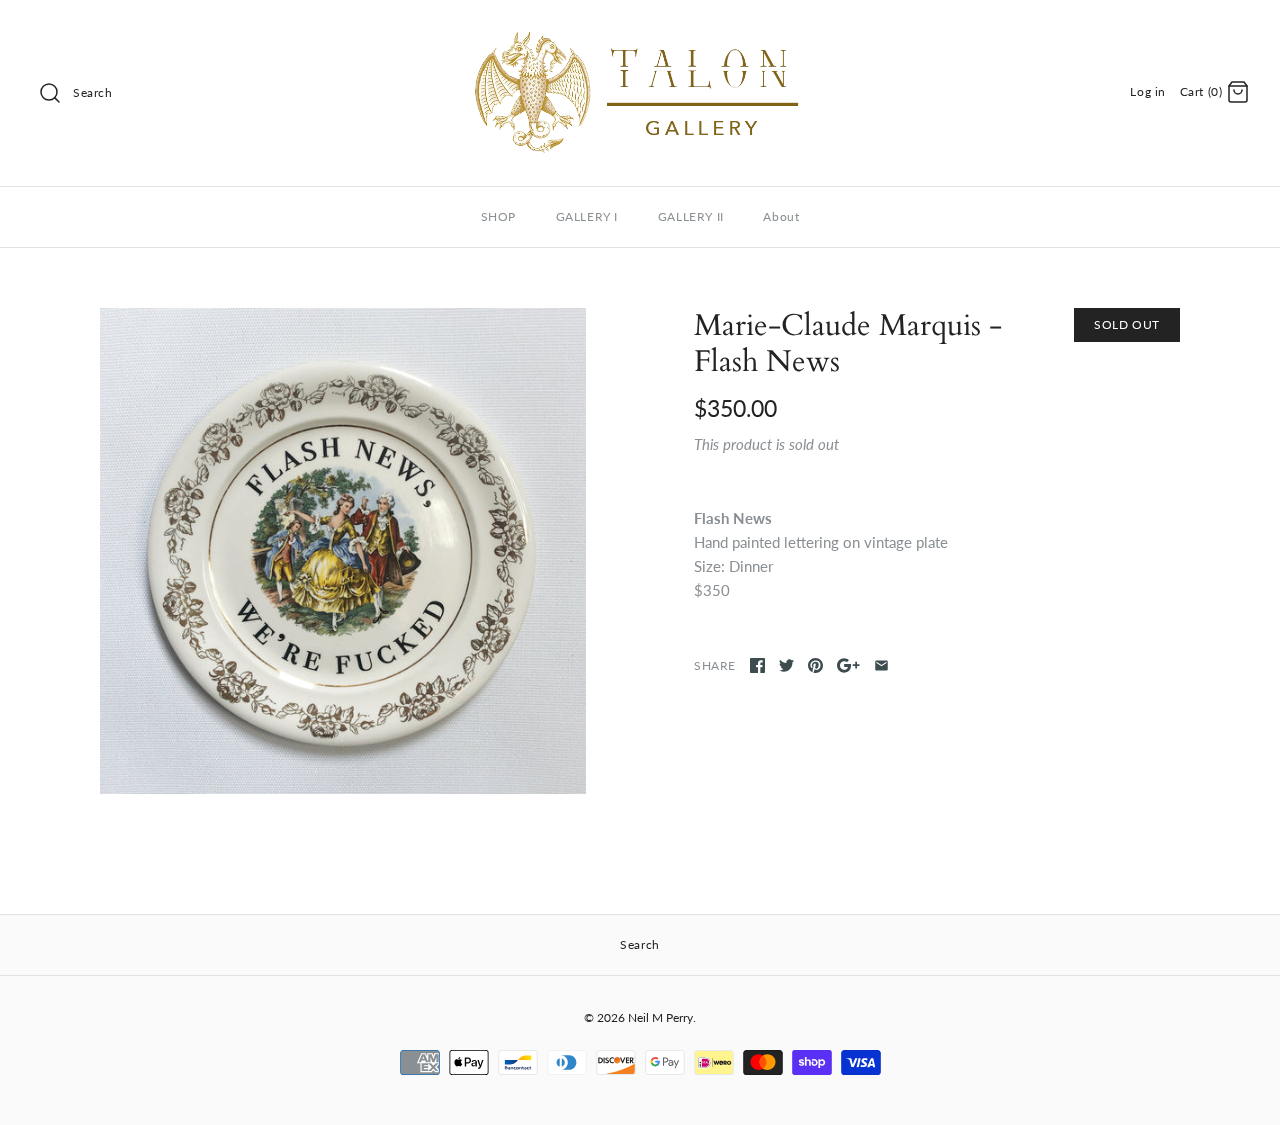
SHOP (498, 216)
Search (93, 92)
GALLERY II (691, 216)
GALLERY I (587, 216)
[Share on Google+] (848, 665)
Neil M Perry (660, 1017)
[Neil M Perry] (640, 32)
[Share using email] (881, 665)
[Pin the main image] (815, 665)
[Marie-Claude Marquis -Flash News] (343, 551)
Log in (1148, 91)
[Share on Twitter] (786, 665)
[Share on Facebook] (757, 665)
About (781, 216)
